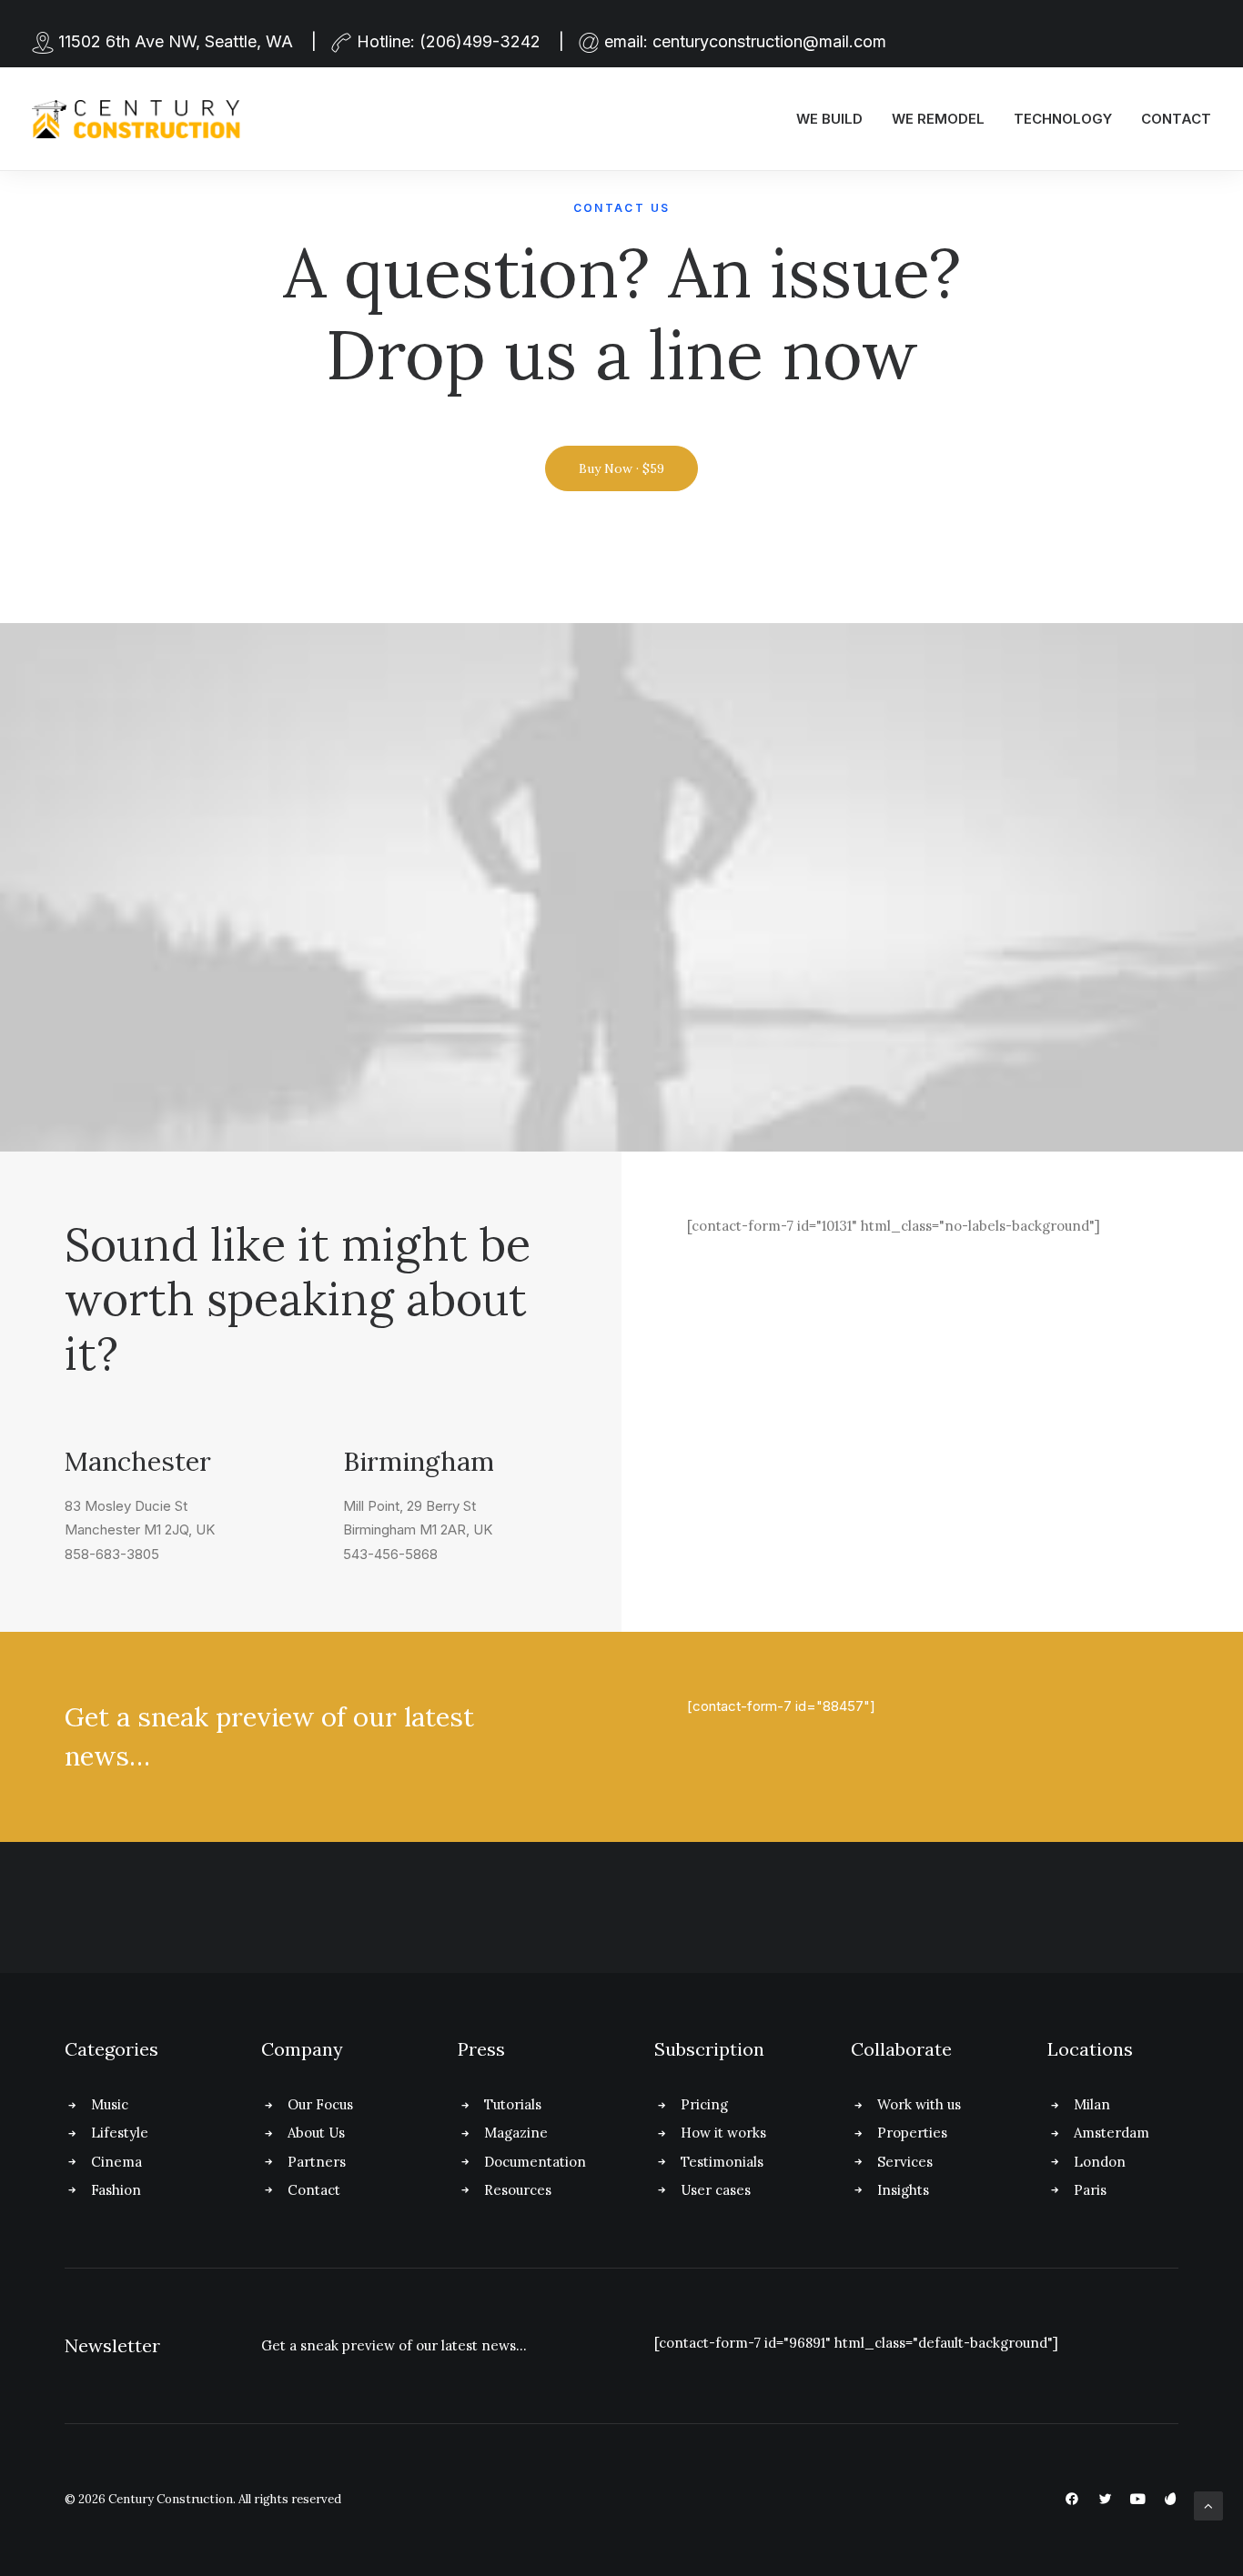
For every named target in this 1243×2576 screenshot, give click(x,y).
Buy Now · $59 (621, 468)
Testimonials (722, 2162)
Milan (1092, 2104)
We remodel (938, 119)
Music (110, 2104)
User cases (716, 2190)
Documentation (535, 2162)
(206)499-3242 (480, 41)
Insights (903, 2190)
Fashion (116, 2190)
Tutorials (513, 2104)
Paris (1090, 2190)
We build (829, 119)
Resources (518, 2190)
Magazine (516, 2133)
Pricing (704, 2104)
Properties (912, 2133)
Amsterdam (1112, 2133)
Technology (1063, 119)
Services (905, 2162)
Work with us (919, 2104)
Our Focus (320, 2104)
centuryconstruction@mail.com (769, 41)
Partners (317, 2162)
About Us (316, 2133)
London (1100, 2162)
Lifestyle (120, 2133)
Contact (1176, 119)
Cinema (116, 2162)
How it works (723, 2133)
